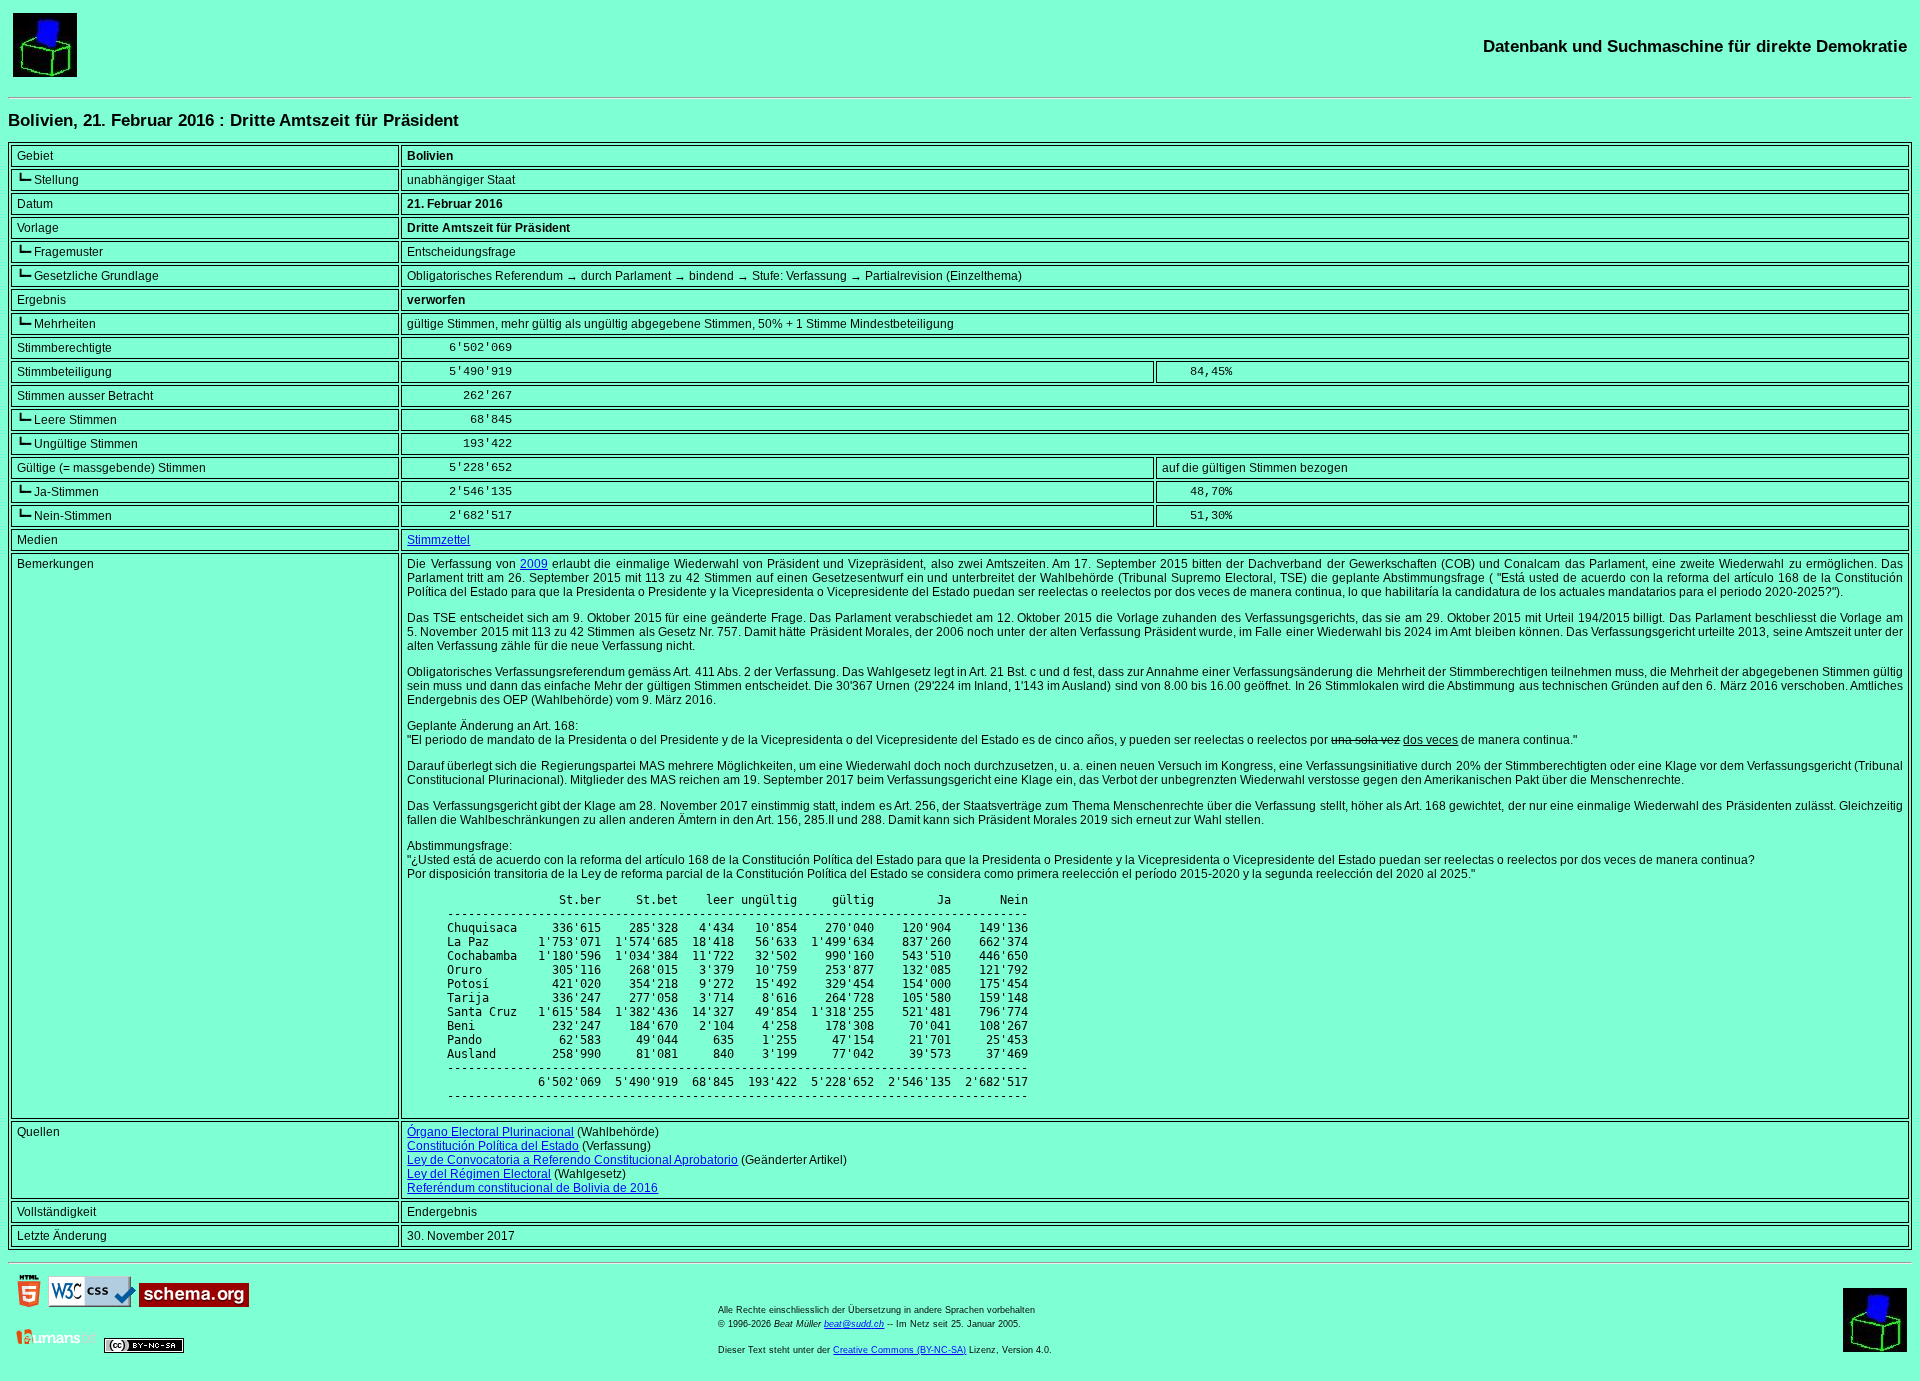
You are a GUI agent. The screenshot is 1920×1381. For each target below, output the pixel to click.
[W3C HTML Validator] (29, 1303)
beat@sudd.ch (854, 1324)
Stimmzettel (438, 540)
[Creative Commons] (144, 1349)
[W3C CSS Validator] (92, 1303)
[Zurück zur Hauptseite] (45, 73)
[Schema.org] (194, 1303)
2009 (534, 564)
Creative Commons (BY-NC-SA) (899, 1350)
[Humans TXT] (57, 1349)
